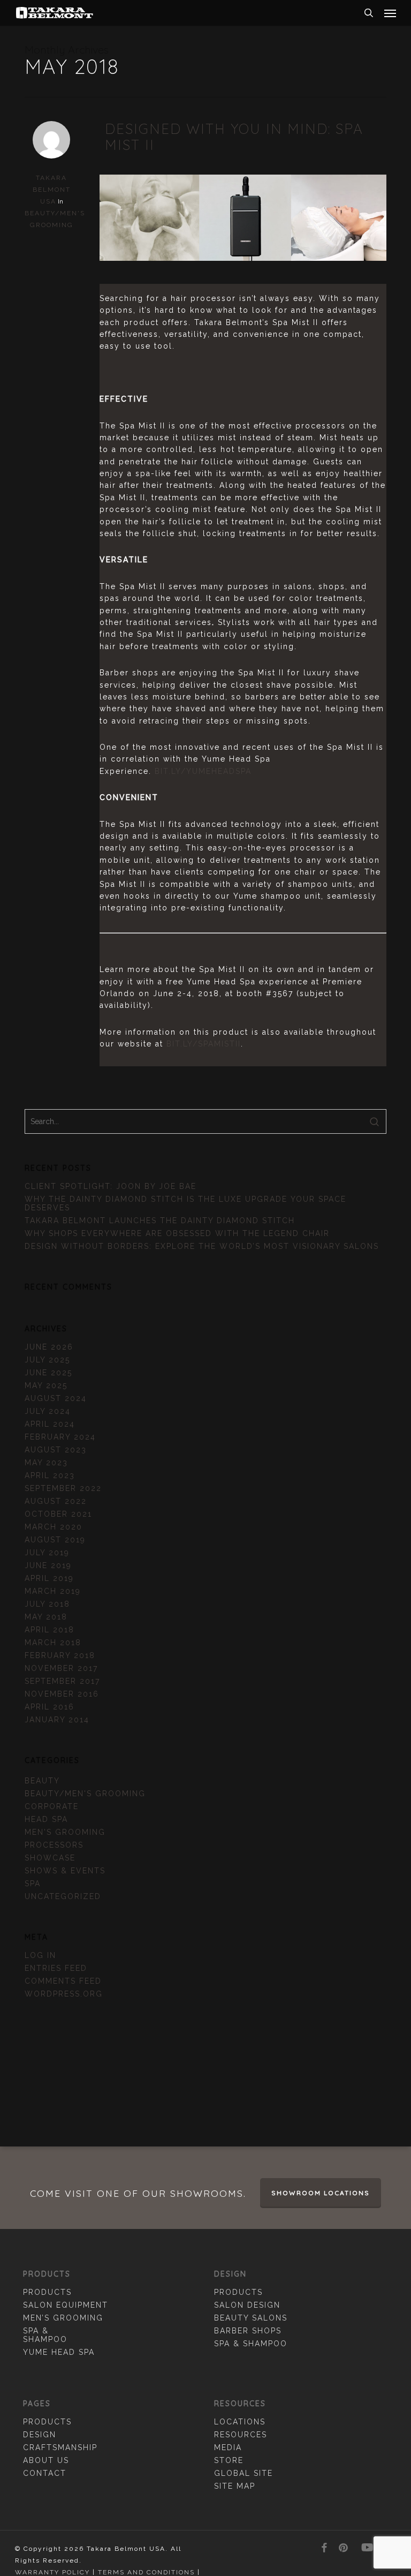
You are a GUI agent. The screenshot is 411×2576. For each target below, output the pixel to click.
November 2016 (62, 1694)
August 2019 (55, 1540)
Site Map (235, 2486)
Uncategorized (63, 1896)
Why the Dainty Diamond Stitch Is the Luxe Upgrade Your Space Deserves (185, 1203)
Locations (240, 2422)
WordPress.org (64, 1994)
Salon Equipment (66, 2305)
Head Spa (46, 1819)
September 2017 (62, 1681)
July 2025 (47, 1360)
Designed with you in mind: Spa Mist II (234, 137)
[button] (390, 13)
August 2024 (56, 1398)
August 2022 (56, 1501)
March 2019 (53, 1591)
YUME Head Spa (59, 2352)
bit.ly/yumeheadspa (203, 771)
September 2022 (63, 1488)
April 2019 (49, 1578)
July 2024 (48, 1411)
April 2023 (50, 1475)
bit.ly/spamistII (204, 1044)
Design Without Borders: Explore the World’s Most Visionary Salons (202, 1246)
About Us (46, 2460)
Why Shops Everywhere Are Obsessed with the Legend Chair (177, 1233)
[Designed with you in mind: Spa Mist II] (243, 280)
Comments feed (63, 1981)
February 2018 (60, 1655)
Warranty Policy (52, 2572)
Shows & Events (65, 1871)
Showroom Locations (321, 2193)
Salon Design (247, 2305)
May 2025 (46, 1385)
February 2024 (60, 1437)
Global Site (243, 2473)
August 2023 (56, 1450)
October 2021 (58, 1514)
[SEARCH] (369, 13)
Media (228, 2447)
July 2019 (47, 1553)
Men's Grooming (65, 1832)
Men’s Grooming (63, 2318)
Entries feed (56, 1968)
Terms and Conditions (146, 2572)
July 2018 (47, 1604)
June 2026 (49, 1347)
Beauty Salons (251, 2318)
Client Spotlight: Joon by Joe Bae (111, 1186)
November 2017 (61, 1668)
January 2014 (57, 1720)
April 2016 (50, 1707)
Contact (45, 2473)
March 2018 (53, 1643)
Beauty (42, 1781)
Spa (33, 1884)
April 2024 (50, 1424)
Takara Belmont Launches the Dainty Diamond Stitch (160, 1221)
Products (47, 2292)
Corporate (52, 1806)
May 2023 (46, 1463)
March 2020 (54, 1527)
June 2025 (48, 1373)
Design (40, 2435)
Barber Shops (248, 2331)
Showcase (50, 1858)
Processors (54, 1845)
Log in (40, 1955)
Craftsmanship (60, 2447)
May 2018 (46, 1617)
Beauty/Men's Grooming (85, 1794)
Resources (241, 2435)
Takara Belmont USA (52, 190)
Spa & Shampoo (45, 2335)
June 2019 (48, 1565)
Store (229, 2460)
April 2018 (50, 1630)
